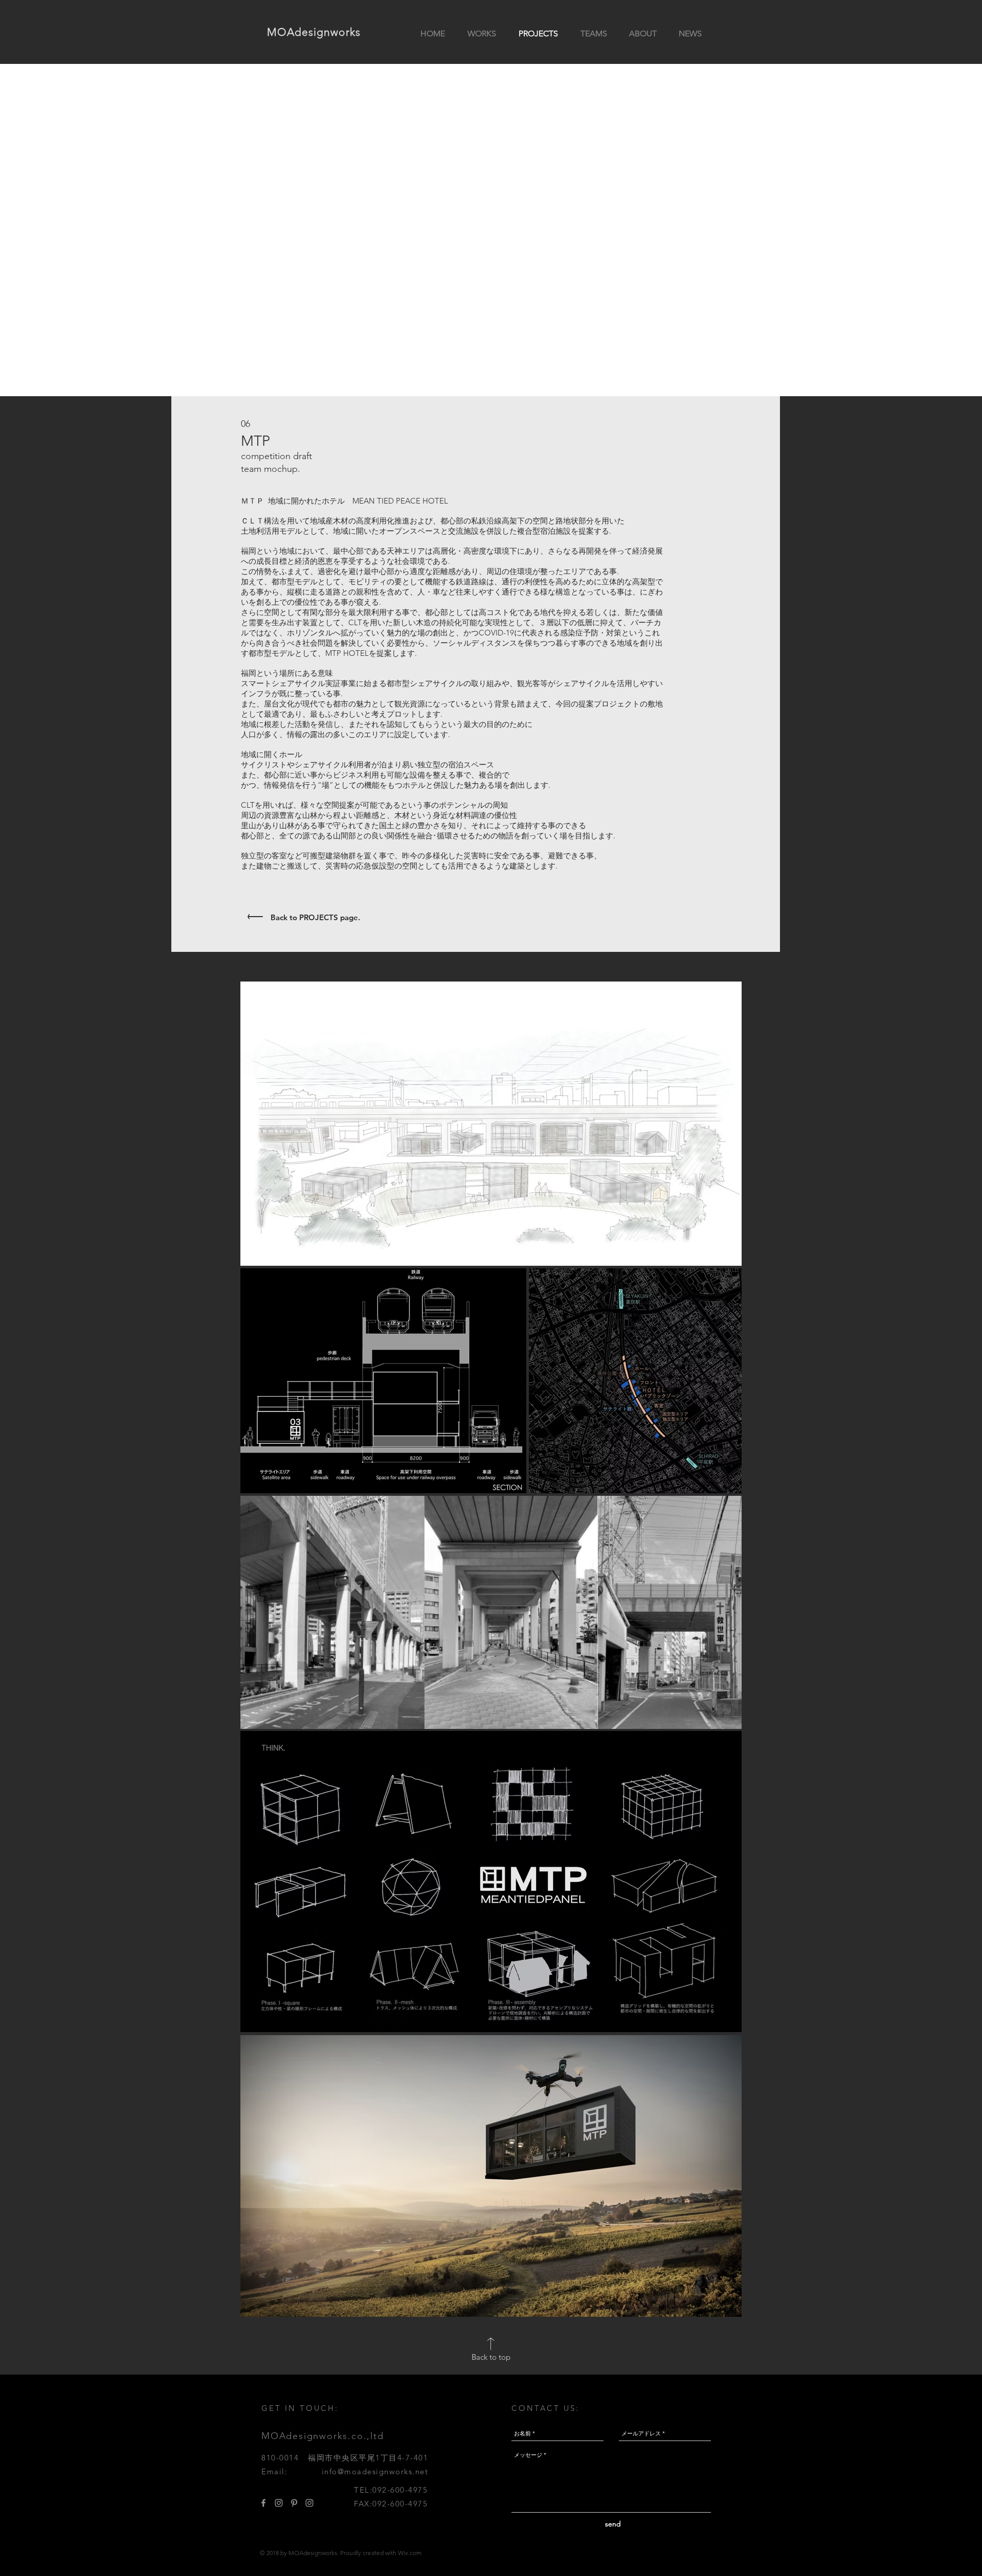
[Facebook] (263, 2503)
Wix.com (410, 2553)
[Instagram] (279, 2503)
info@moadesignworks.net (375, 2471)
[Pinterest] (294, 2503)
